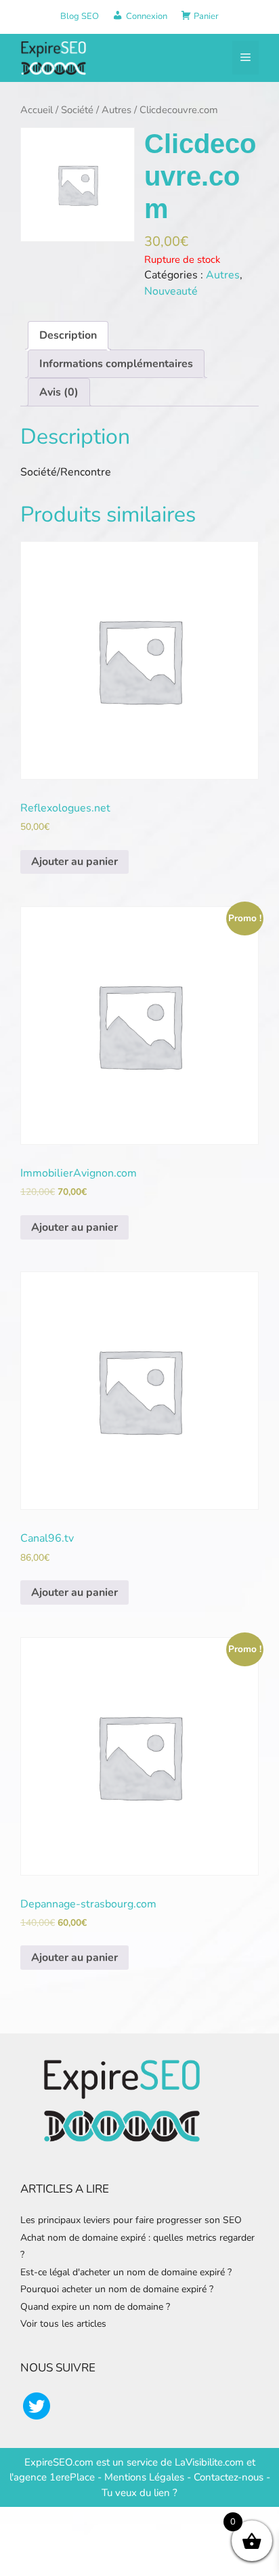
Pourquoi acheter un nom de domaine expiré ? (117, 2289)
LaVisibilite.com (211, 2462)
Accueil (37, 110)
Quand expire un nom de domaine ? (95, 2307)
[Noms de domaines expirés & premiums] (54, 57)
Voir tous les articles (63, 2324)
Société (77, 110)
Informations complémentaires (116, 364)
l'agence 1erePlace (52, 2477)
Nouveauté (171, 291)
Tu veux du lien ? (139, 2493)
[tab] (68, 335)
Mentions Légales (144, 2477)
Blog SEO (80, 16)
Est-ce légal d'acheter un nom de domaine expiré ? (126, 2272)
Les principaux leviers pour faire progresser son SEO (131, 2220)
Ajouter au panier (74, 862)
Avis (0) (59, 392)
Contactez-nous (229, 2477)
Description (68, 335)
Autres (116, 110)
